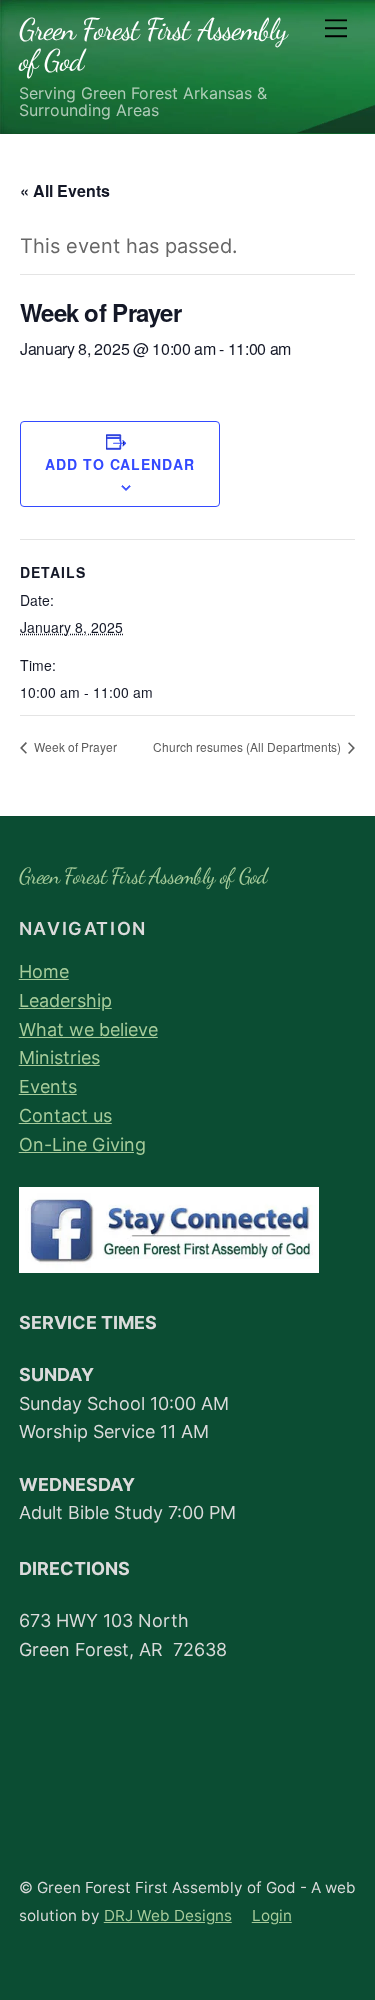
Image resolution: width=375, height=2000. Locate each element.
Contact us (65, 1115)
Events (48, 1086)
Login (272, 1915)
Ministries (59, 1057)
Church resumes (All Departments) (248, 746)
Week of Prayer (74, 746)
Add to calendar (120, 464)
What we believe (88, 1029)
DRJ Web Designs (168, 1915)
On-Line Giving (82, 1144)
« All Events (65, 190)
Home (44, 971)
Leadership (65, 1000)
